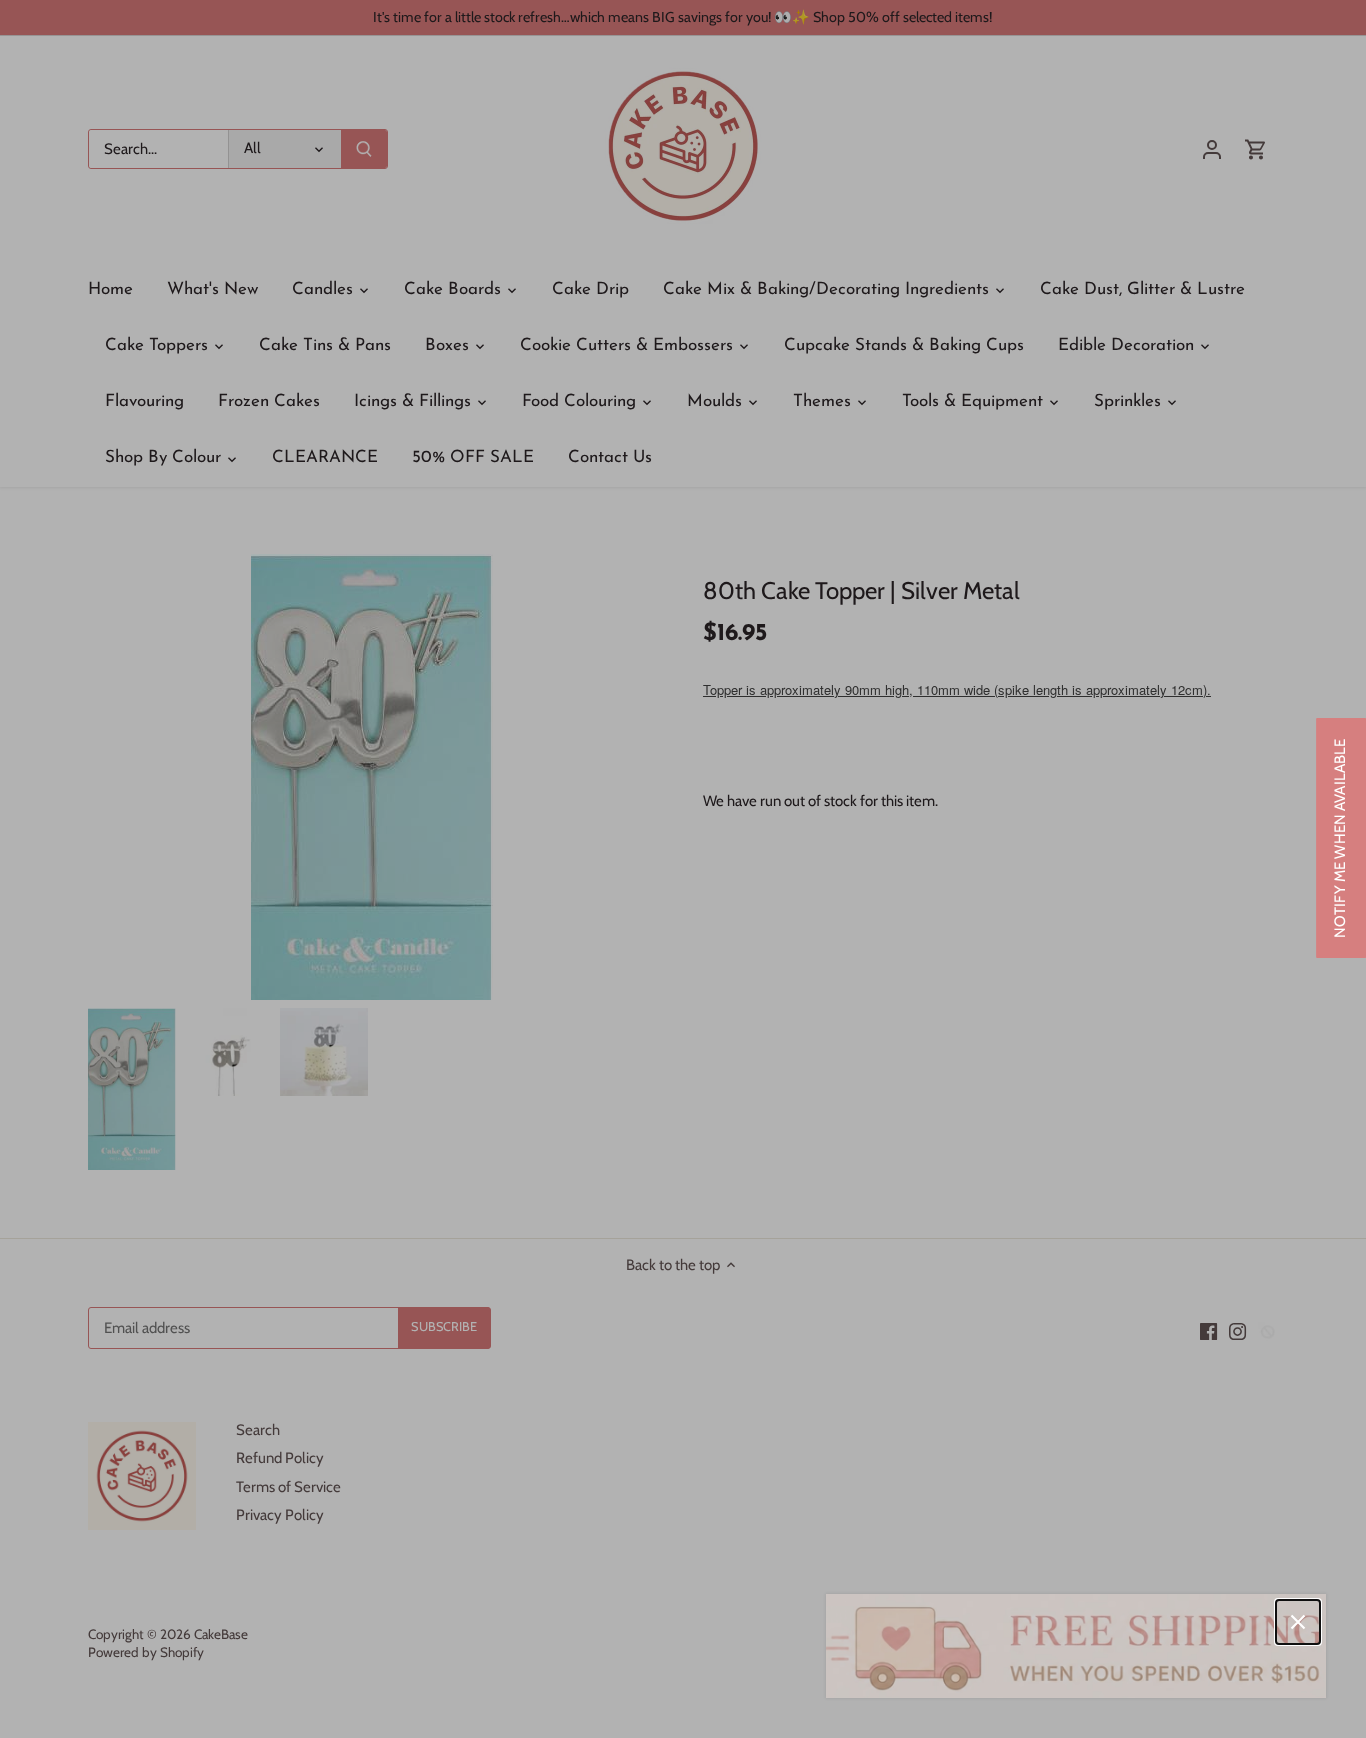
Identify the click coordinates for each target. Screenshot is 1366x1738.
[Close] (1298, 1622)
